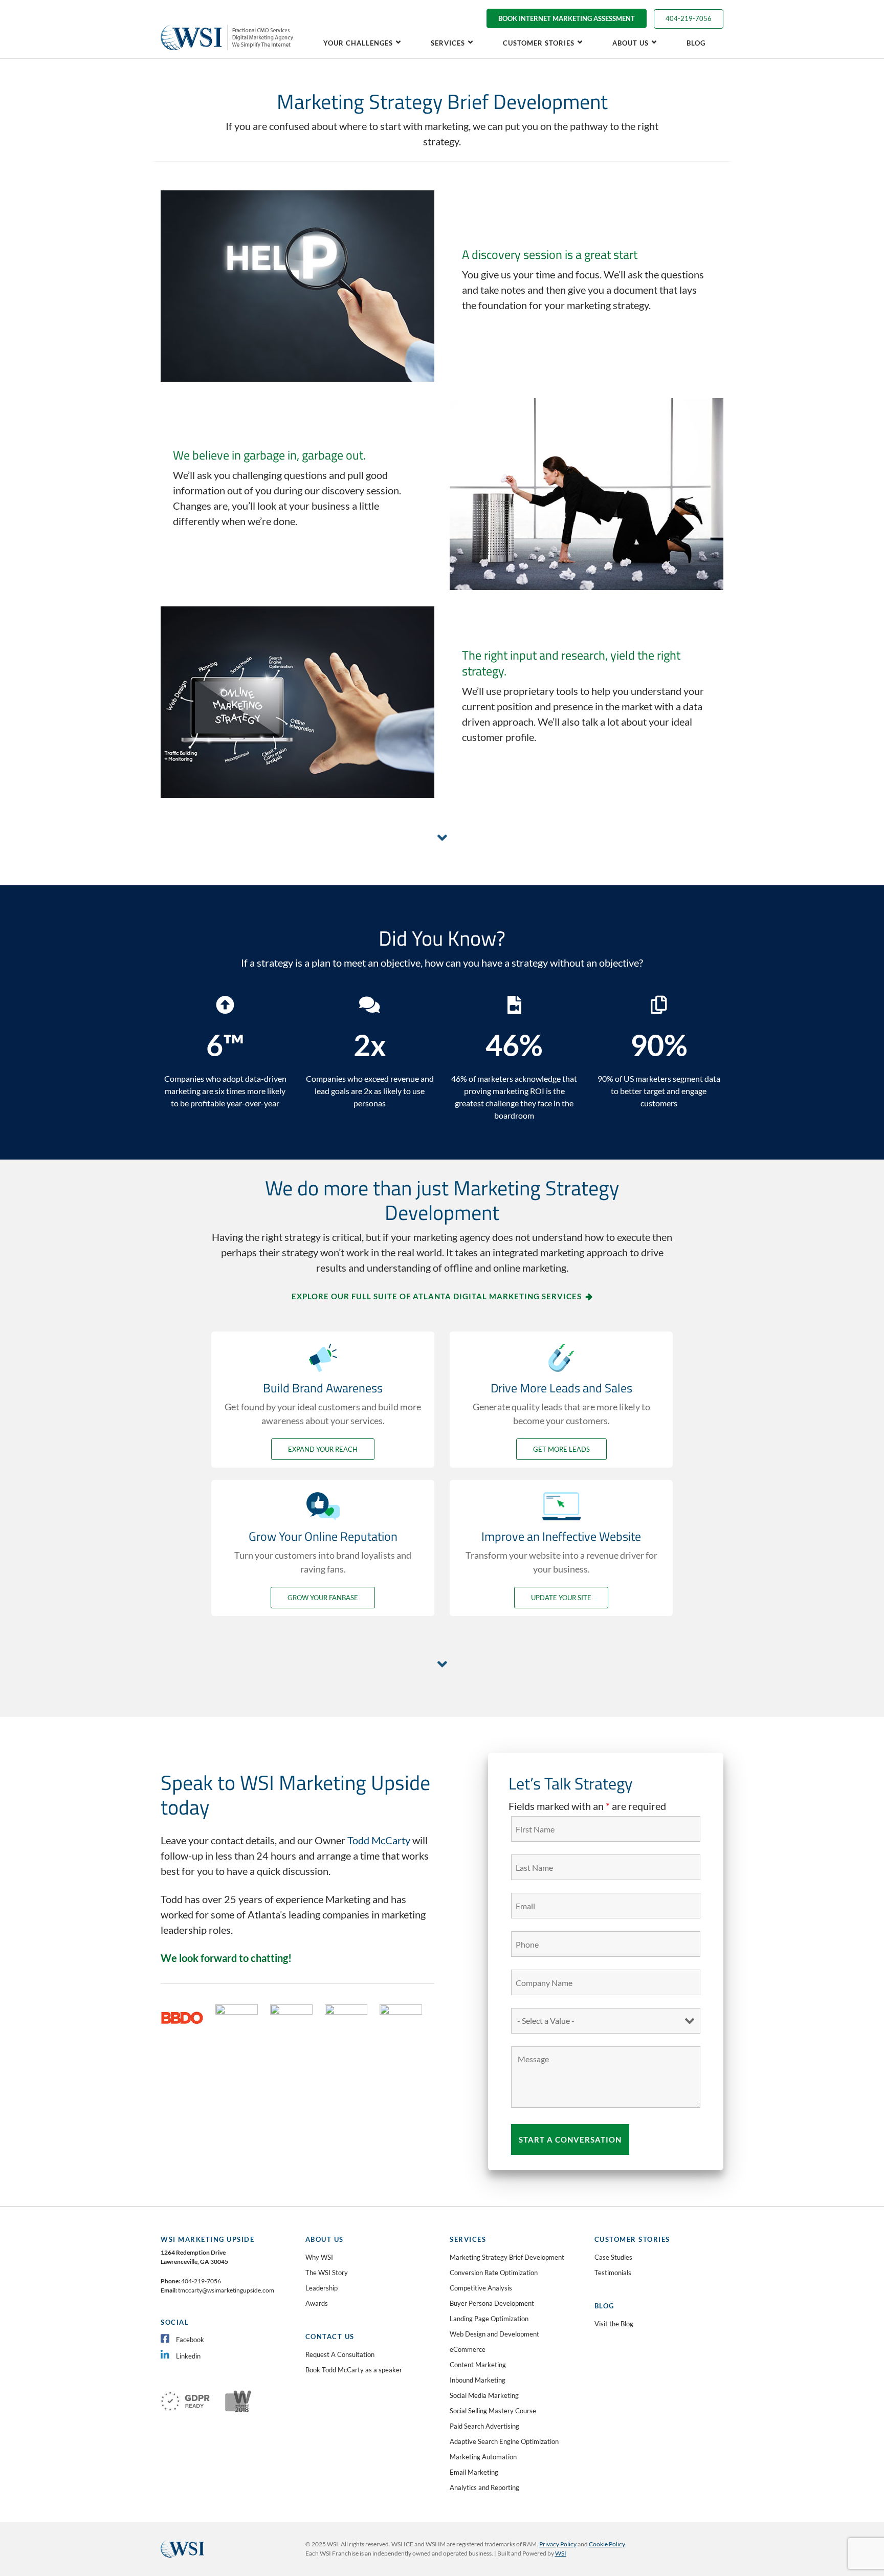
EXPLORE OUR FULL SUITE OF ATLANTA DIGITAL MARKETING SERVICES (437, 1296)
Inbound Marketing (478, 2380)
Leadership (322, 2288)
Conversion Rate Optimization (494, 2273)
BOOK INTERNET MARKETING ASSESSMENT (567, 18)
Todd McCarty (379, 1840)
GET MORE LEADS (561, 1449)
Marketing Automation (483, 2457)
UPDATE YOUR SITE (561, 1598)
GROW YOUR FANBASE (323, 1598)
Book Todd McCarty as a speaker (354, 2370)
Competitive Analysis (481, 2288)
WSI (561, 2553)
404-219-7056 (689, 18)
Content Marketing (478, 2365)
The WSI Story (327, 2273)
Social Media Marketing (484, 2395)
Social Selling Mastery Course (493, 2411)
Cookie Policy (607, 2544)
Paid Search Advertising (484, 2426)
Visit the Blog (614, 2324)
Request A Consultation (340, 2354)
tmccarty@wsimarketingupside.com (226, 2290)
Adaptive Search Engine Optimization (504, 2441)
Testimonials (613, 2273)
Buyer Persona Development (492, 2303)
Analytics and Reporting (484, 2487)
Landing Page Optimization (489, 2319)
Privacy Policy (558, 2544)
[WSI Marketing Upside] (228, 24)
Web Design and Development (494, 2334)
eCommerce (468, 2349)
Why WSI (319, 2257)
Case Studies (613, 2257)
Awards (317, 2303)
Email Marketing (474, 2472)
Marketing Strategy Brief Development (507, 2257)
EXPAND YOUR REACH (323, 1449)
